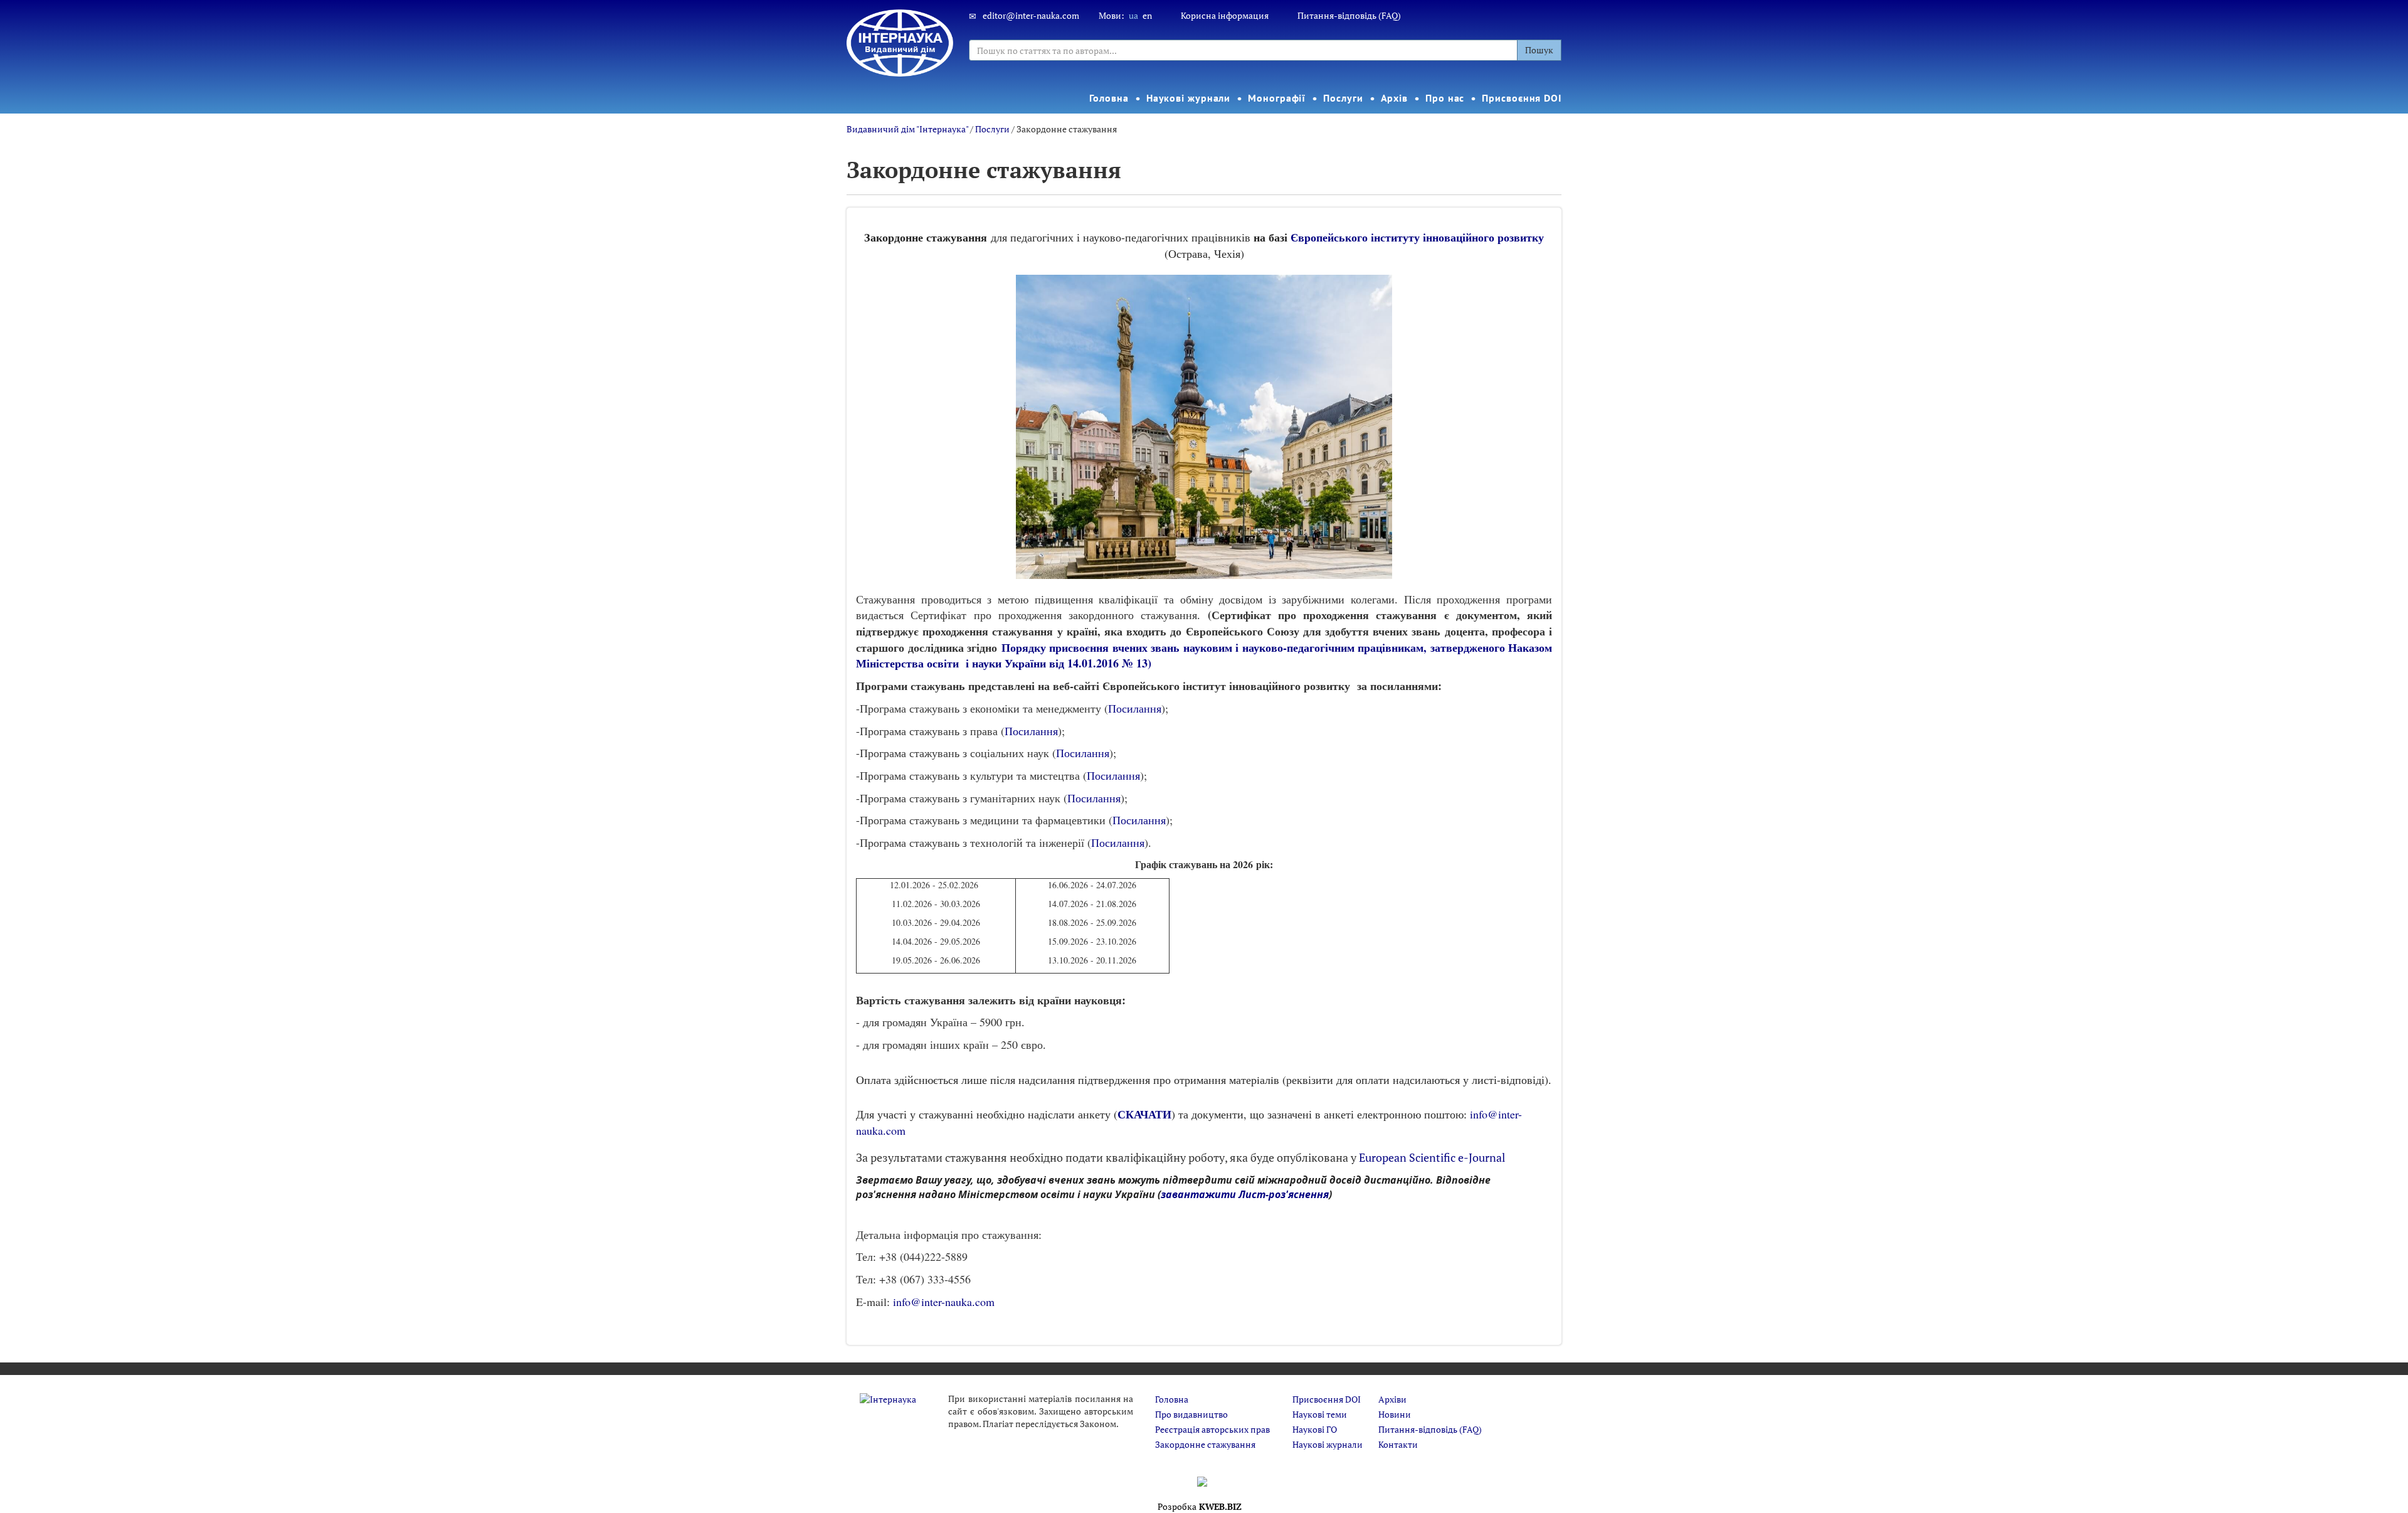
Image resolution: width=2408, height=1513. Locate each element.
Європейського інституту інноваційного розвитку (1417, 237)
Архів (1395, 98)
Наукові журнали (1189, 98)
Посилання (1135, 708)
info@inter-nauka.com (944, 1302)
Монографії (1277, 98)
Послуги (1343, 98)
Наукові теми (1320, 1414)
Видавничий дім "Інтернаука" (907, 129)
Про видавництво (1191, 1414)
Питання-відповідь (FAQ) (1349, 15)
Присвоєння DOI (1522, 98)
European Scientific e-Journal (1432, 1157)
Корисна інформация (1225, 15)
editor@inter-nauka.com (1031, 15)
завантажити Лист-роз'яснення (1245, 1194)
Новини (1395, 1414)
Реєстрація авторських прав (1212, 1429)
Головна (1109, 98)
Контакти (1398, 1444)
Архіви (1392, 1399)
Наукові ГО (1315, 1429)
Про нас (1445, 98)
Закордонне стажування (1205, 1444)
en (1147, 15)
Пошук (1539, 50)
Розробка (1200, 1506)
